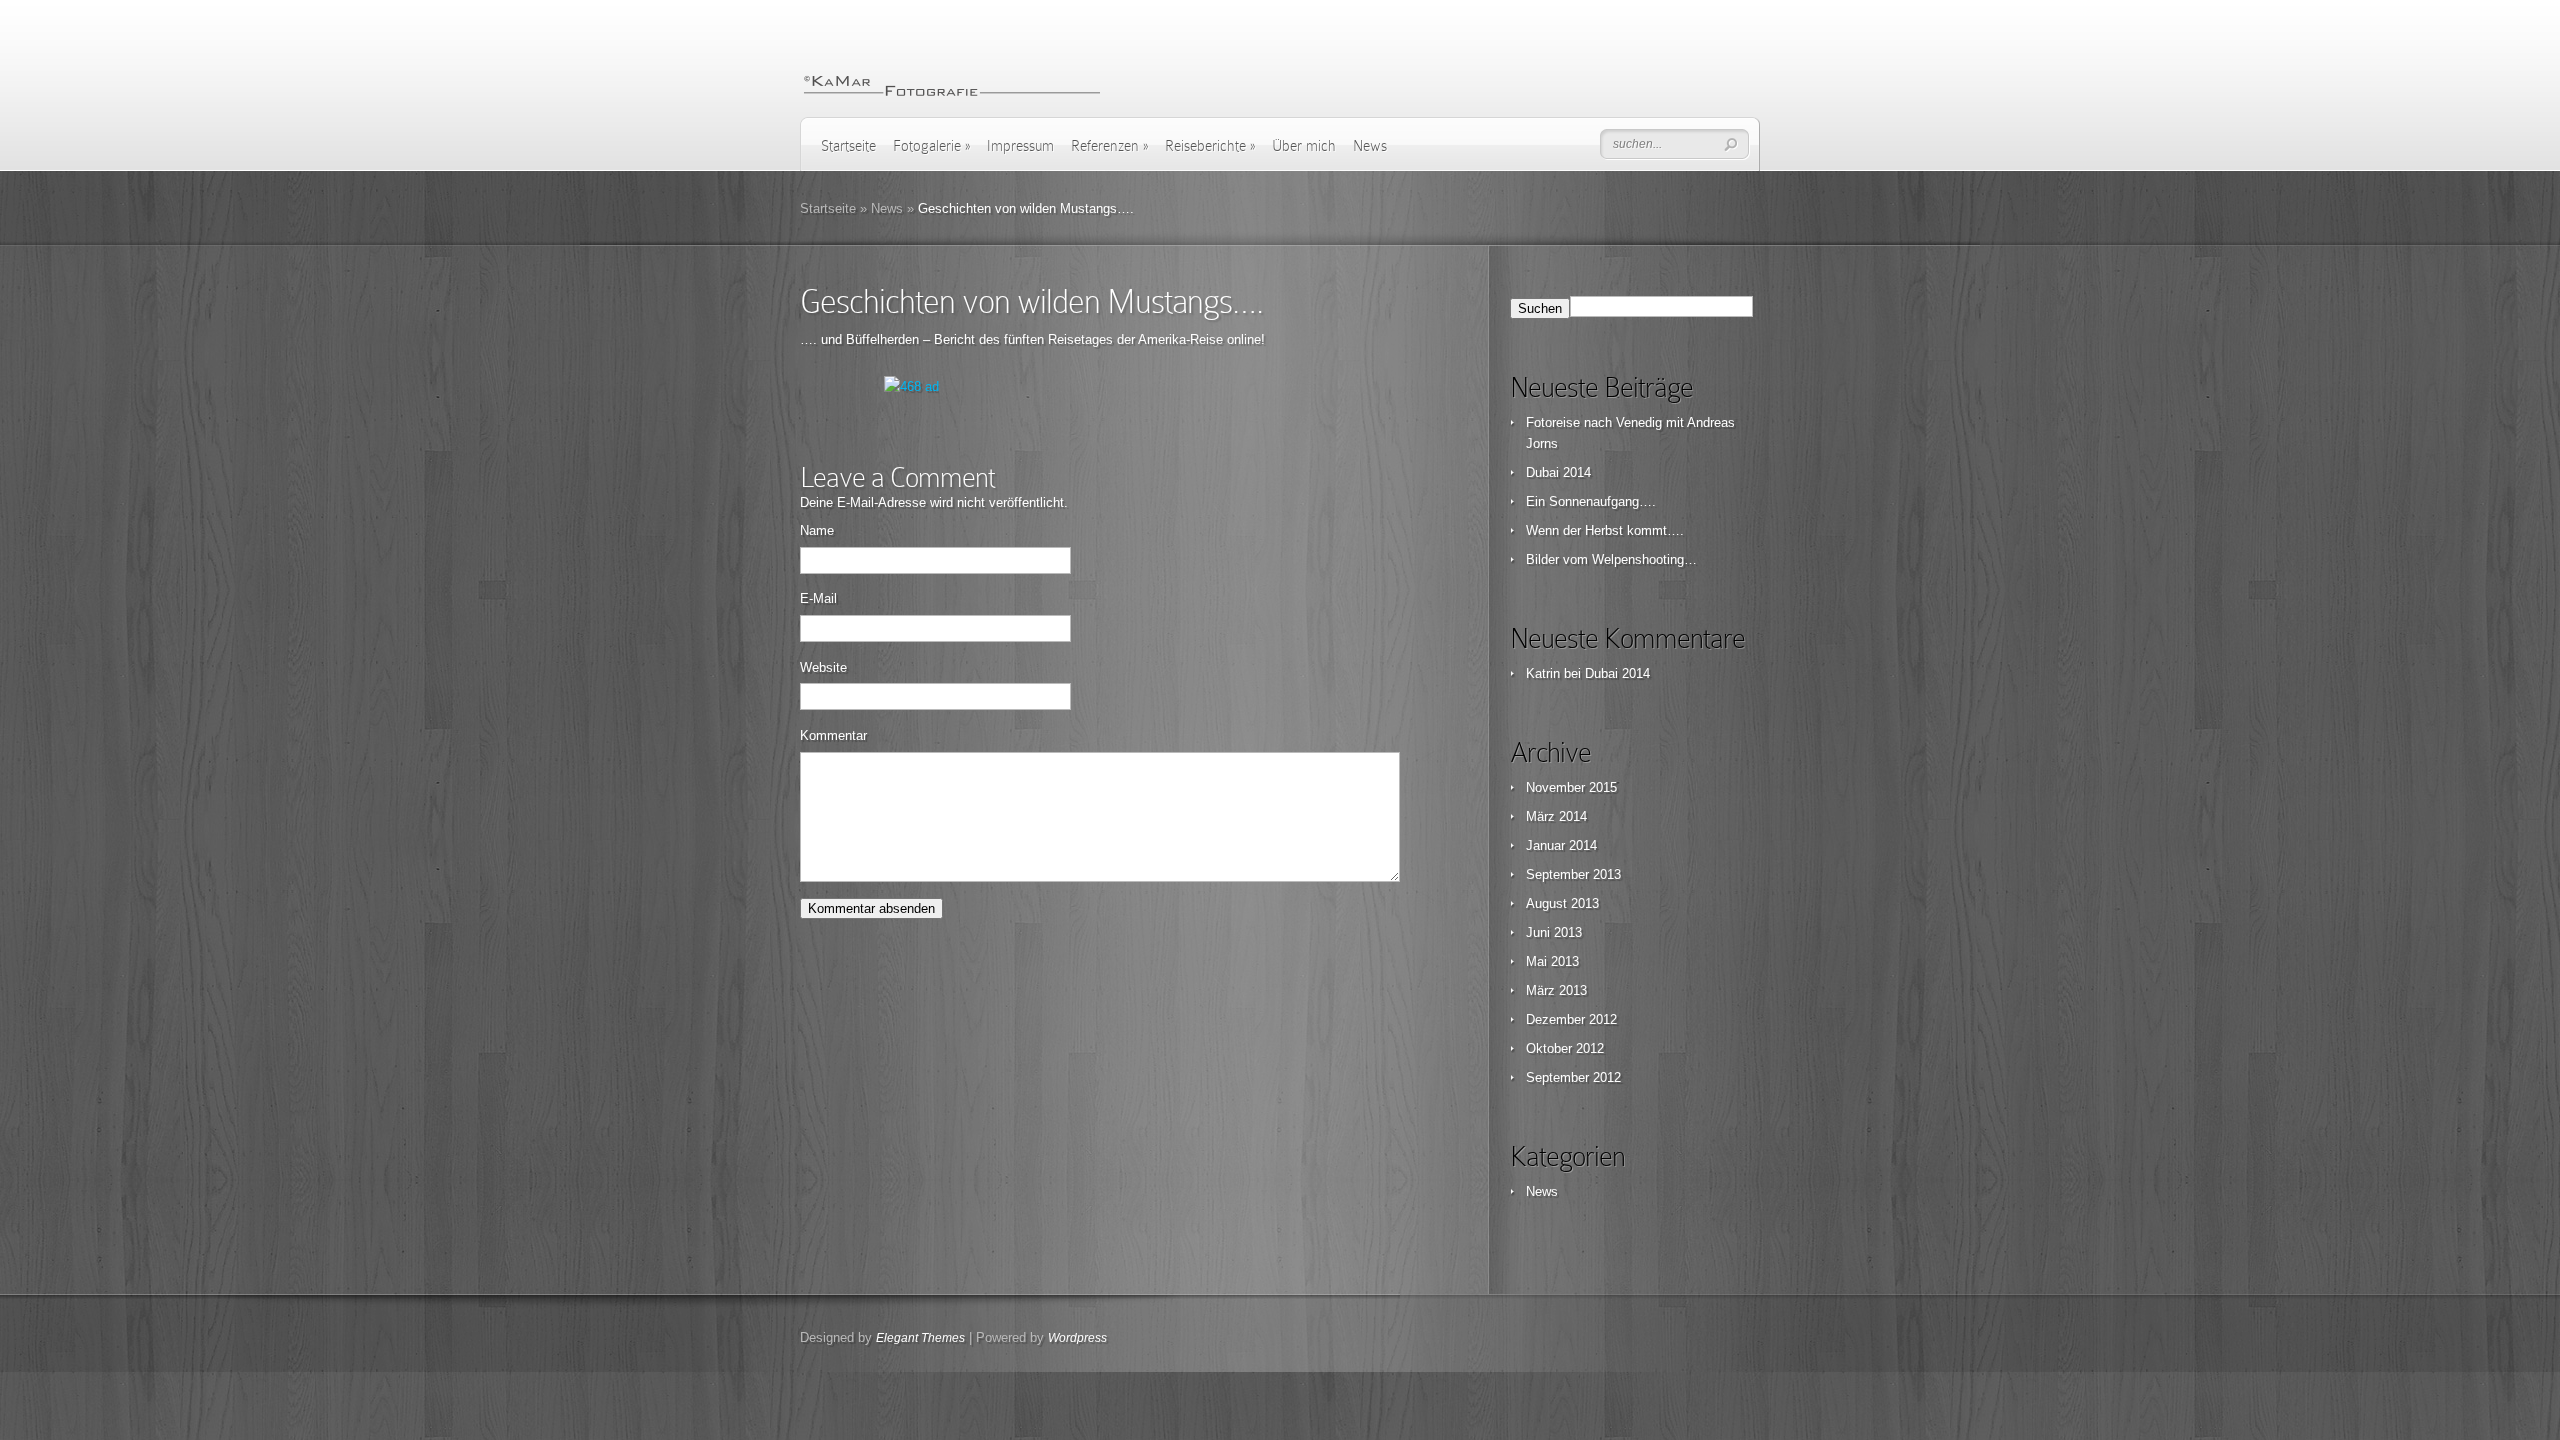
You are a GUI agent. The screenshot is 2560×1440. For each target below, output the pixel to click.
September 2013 (1573, 874)
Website (823, 667)
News (1370, 146)
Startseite (848, 146)
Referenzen (1109, 146)
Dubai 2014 (1558, 472)
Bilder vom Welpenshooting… (1611, 559)
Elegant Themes (920, 1338)
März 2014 (1556, 816)
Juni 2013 (1554, 932)
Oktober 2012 (1565, 1048)
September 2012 (1573, 1077)
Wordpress (1077, 1338)
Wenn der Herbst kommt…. (1605, 530)
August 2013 (1562, 903)
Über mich (1304, 146)
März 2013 (1556, 990)
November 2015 (1571, 787)
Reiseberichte (1210, 146)
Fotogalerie (931, 146)
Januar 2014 (1561, 845)
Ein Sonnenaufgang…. (1591, 501)
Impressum (1020, 146)
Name (817, 530)
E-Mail (818, 598)
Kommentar (833, 735)
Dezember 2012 (1571, 1019)
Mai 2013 (1552, 961)
